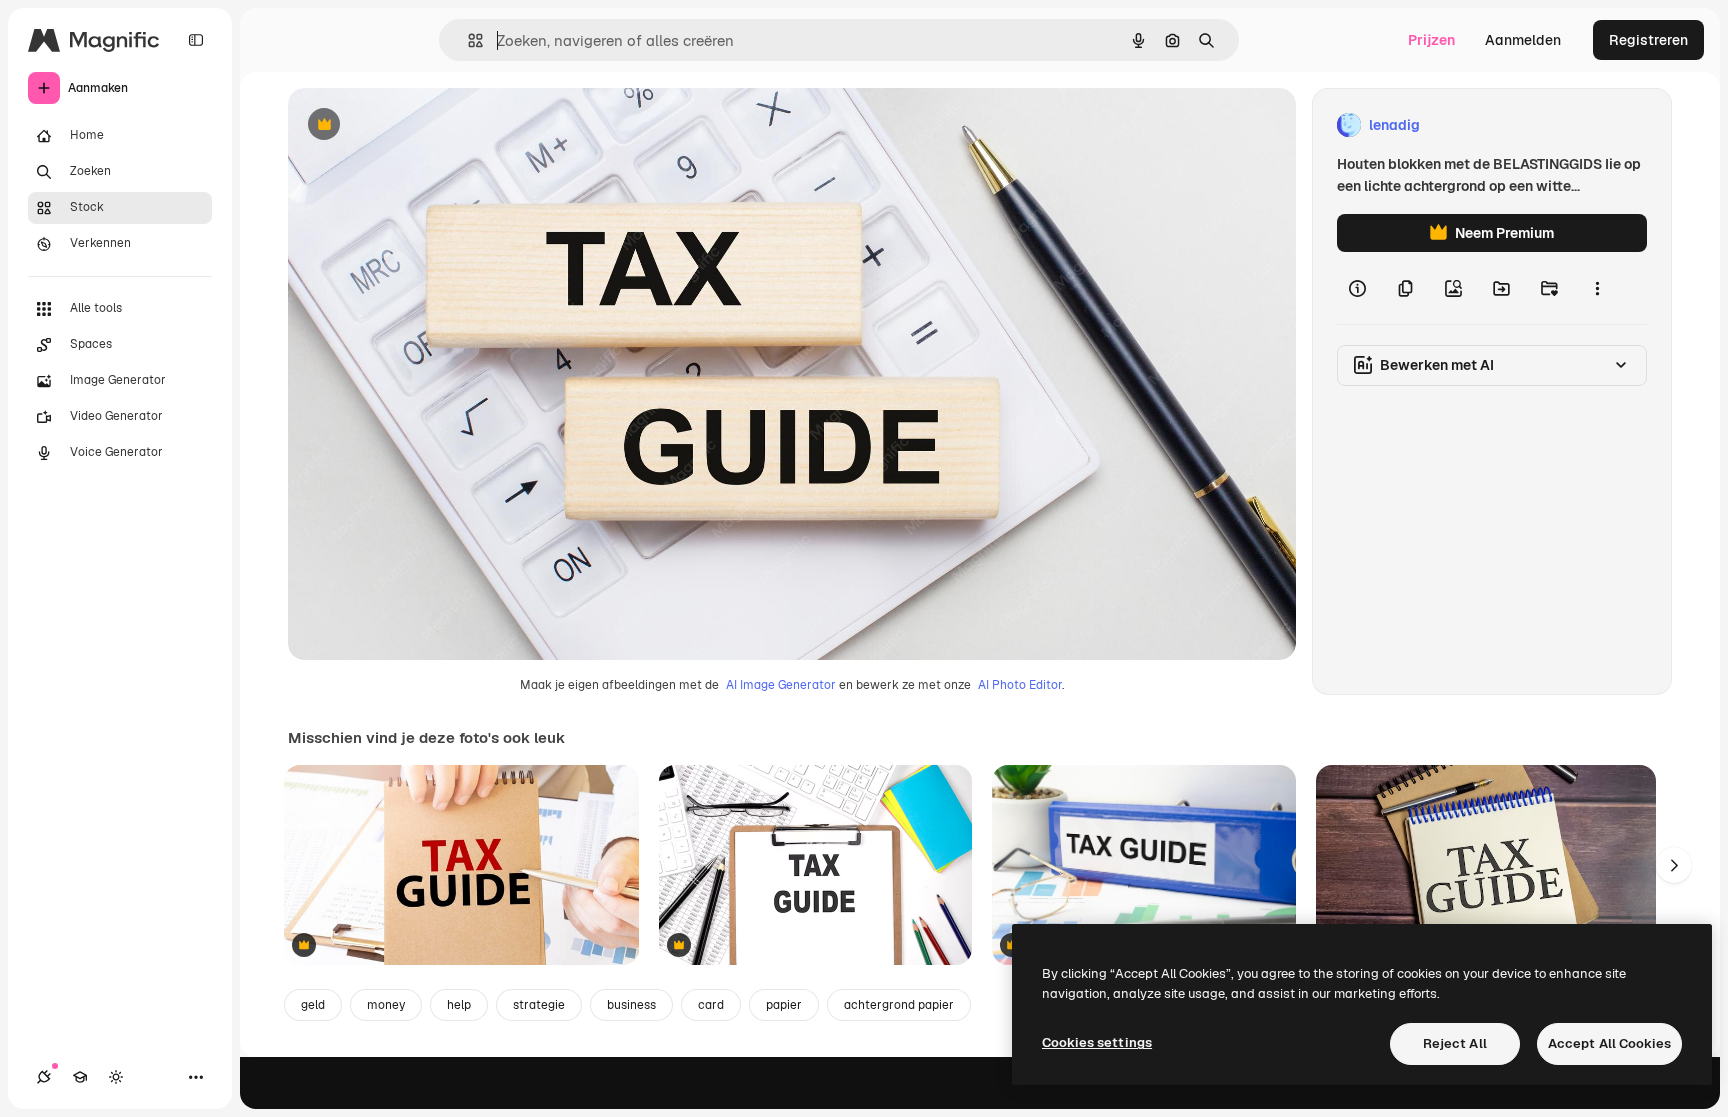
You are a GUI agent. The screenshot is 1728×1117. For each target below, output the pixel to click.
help (459, 1005)
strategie (539, 1005)
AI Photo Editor (1020, 685)
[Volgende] (1674, 865)
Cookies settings (1097, 1042)
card (711, 1005)
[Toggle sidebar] (196, 40)
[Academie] (80, 1077)
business (631, 1005)
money (386, 1005)
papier (784, 1005)
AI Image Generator (781, 685)
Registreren (1648, 40)
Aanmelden (1523, 40)
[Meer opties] (1597, 288)
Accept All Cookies (1609, 1043)
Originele (419, 125)
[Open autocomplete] (467, 40)
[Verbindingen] (44, 1077)
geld (313, 1005)
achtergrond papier (899, 1005)
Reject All (1455, 1043)
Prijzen (1431, 40)
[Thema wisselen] (116, 1077)
